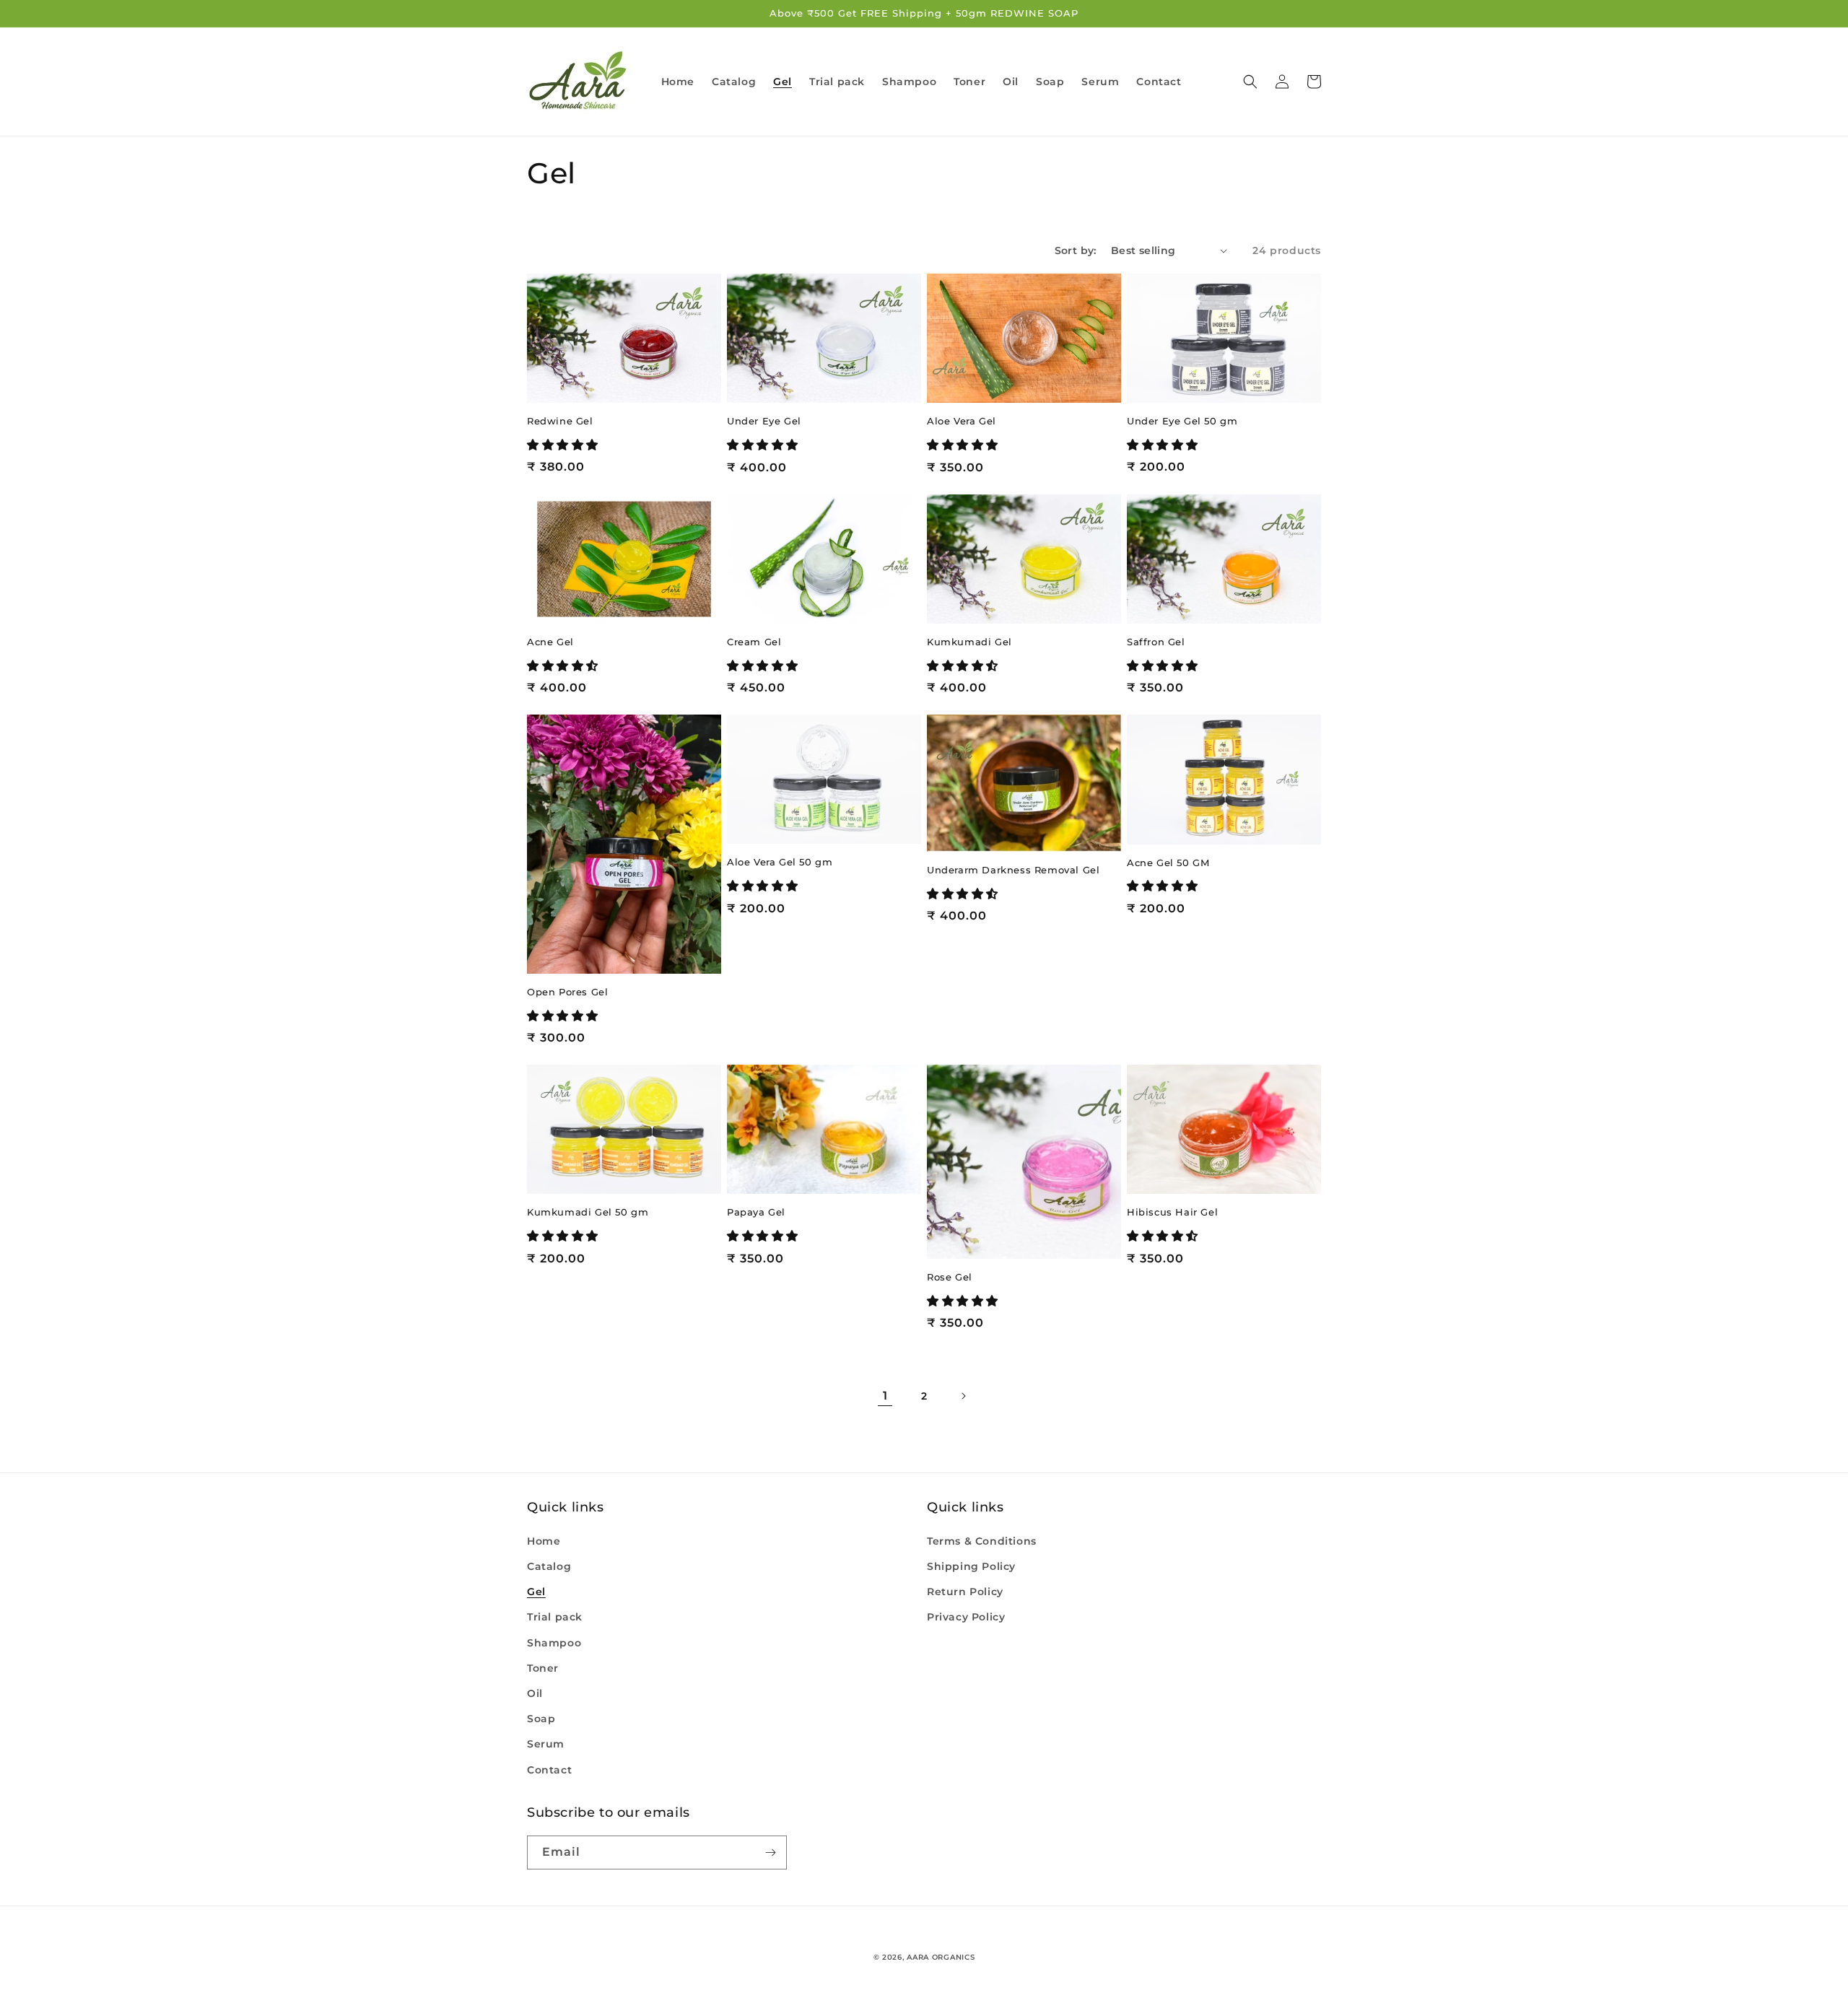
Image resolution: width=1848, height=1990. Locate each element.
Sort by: (1076, 250)
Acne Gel (550, 642)
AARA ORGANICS (941, 1957)
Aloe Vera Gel (962, 421)
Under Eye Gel (764, 421)
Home (544, 1541)
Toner (543, 1668)
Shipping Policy (971, 1566)
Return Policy (965, 1592)
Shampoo (554, 1643)
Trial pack (555, 1617)
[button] (1250, 82)
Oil (535, 1693)
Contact (549, 1770)
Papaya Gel (756, 1212)
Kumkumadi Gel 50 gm (588, 1212)
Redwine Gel (560, 421)
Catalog (549, 1566)
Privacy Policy (966, 1617)
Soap (541, 1719)
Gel (536, 1592)
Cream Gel (754, 642)
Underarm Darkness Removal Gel (1013, 870)
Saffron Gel (1156, 642)
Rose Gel (950, 1277)
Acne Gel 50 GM (1168, 863)
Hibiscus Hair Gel (1172, 1212)
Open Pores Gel (567, 992)
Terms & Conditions (982, 1541)
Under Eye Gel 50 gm (1182, 421)
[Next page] (963, 1396)
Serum (546, 1744)
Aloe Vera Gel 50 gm (780, 862)
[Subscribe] (770, 1852)
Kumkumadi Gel (969, 642)
